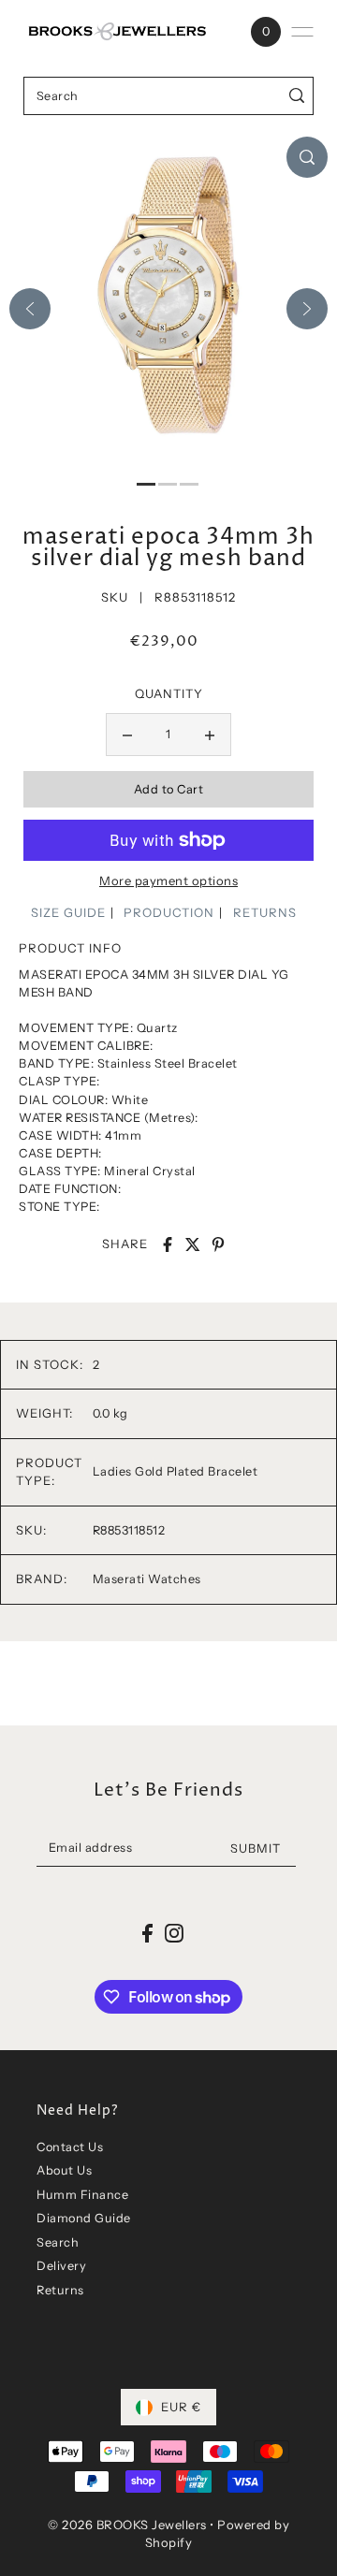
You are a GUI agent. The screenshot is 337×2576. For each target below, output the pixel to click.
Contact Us (70, 2147)
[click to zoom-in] (307, 157)
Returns (60, 2290)
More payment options (168, 880)
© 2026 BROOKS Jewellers (127, 2525)
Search (58, 2242)
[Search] (297, 96)
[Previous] (30, 309)
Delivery (61, 2266)
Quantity (169, 693)
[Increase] (210, 735)
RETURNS (265, 912)
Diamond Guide (84, 2218)
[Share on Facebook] (168, 1244)
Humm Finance (82, 2195)
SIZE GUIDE (68, 912)
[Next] (307, 309)
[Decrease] (127, 735)
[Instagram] (174, 1934)
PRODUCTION (169, 912)
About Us (64, 2170)
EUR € (181, 2407)
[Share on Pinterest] (218, 1244)
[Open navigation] (302, 32)
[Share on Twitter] (193, 1244)
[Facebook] (147, 1934)
